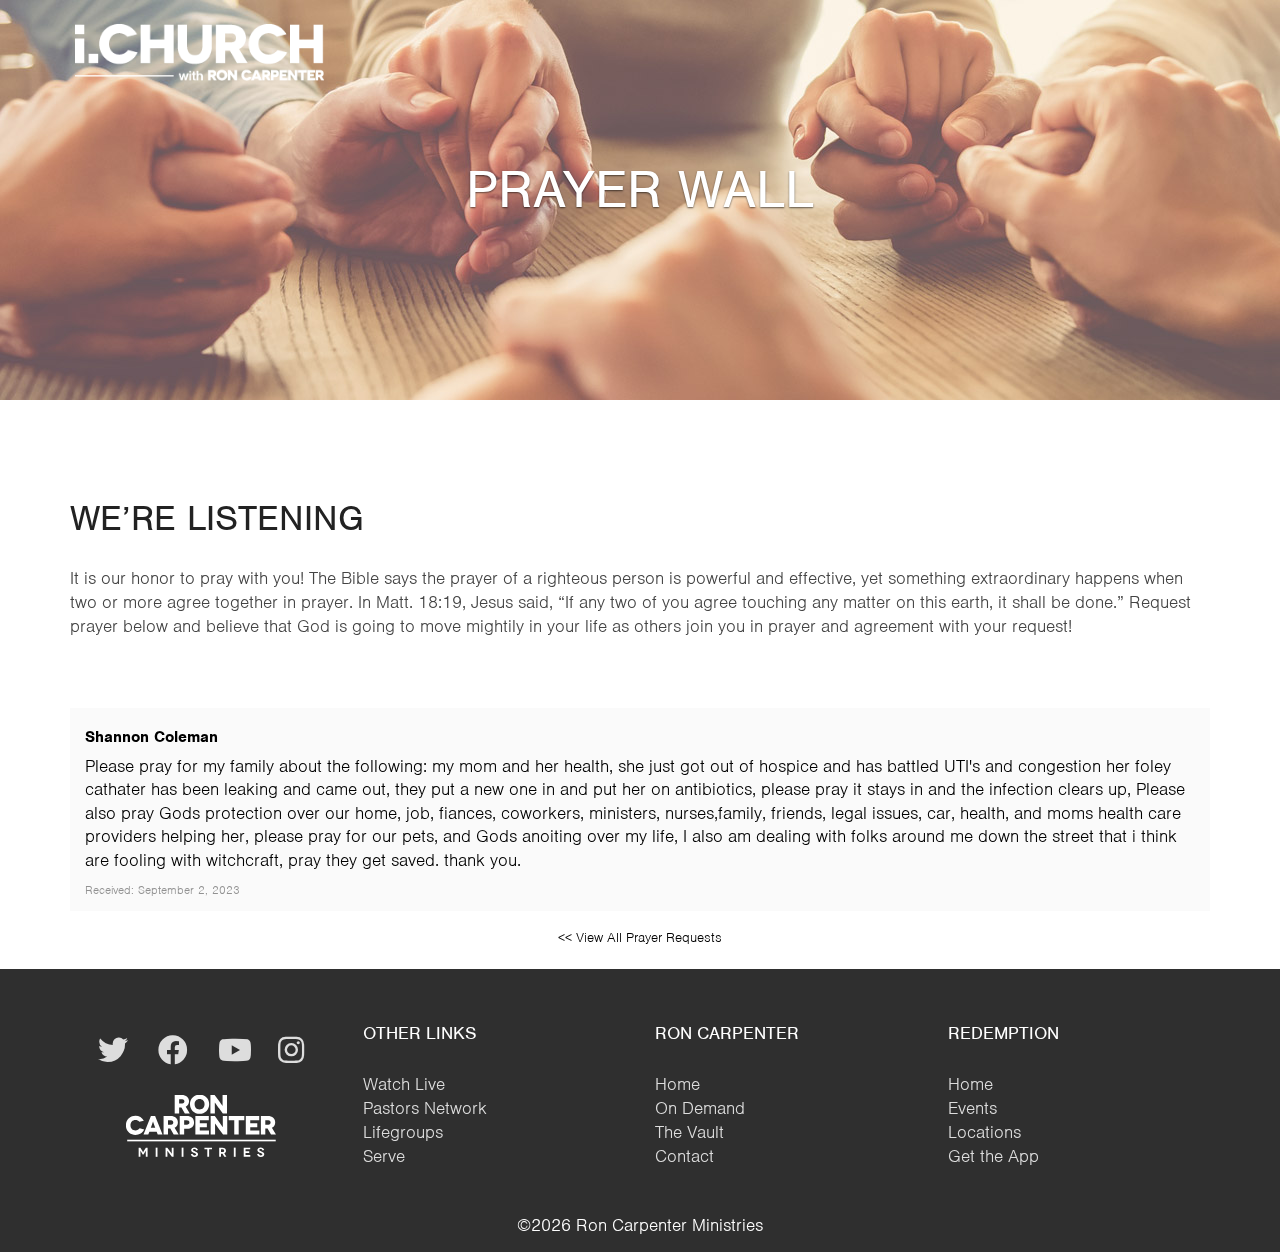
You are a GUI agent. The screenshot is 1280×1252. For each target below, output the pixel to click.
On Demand (700, 1108)
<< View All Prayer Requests (640, 937)
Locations (984, 1132)
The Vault (689, 1132)
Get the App (993, 1156)
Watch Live (404, 1084)
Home (677, 1084)
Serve (384, 1156)
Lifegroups (403, 1132)
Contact (684, 1156)
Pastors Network (425, 1108)
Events (972, 1108)
